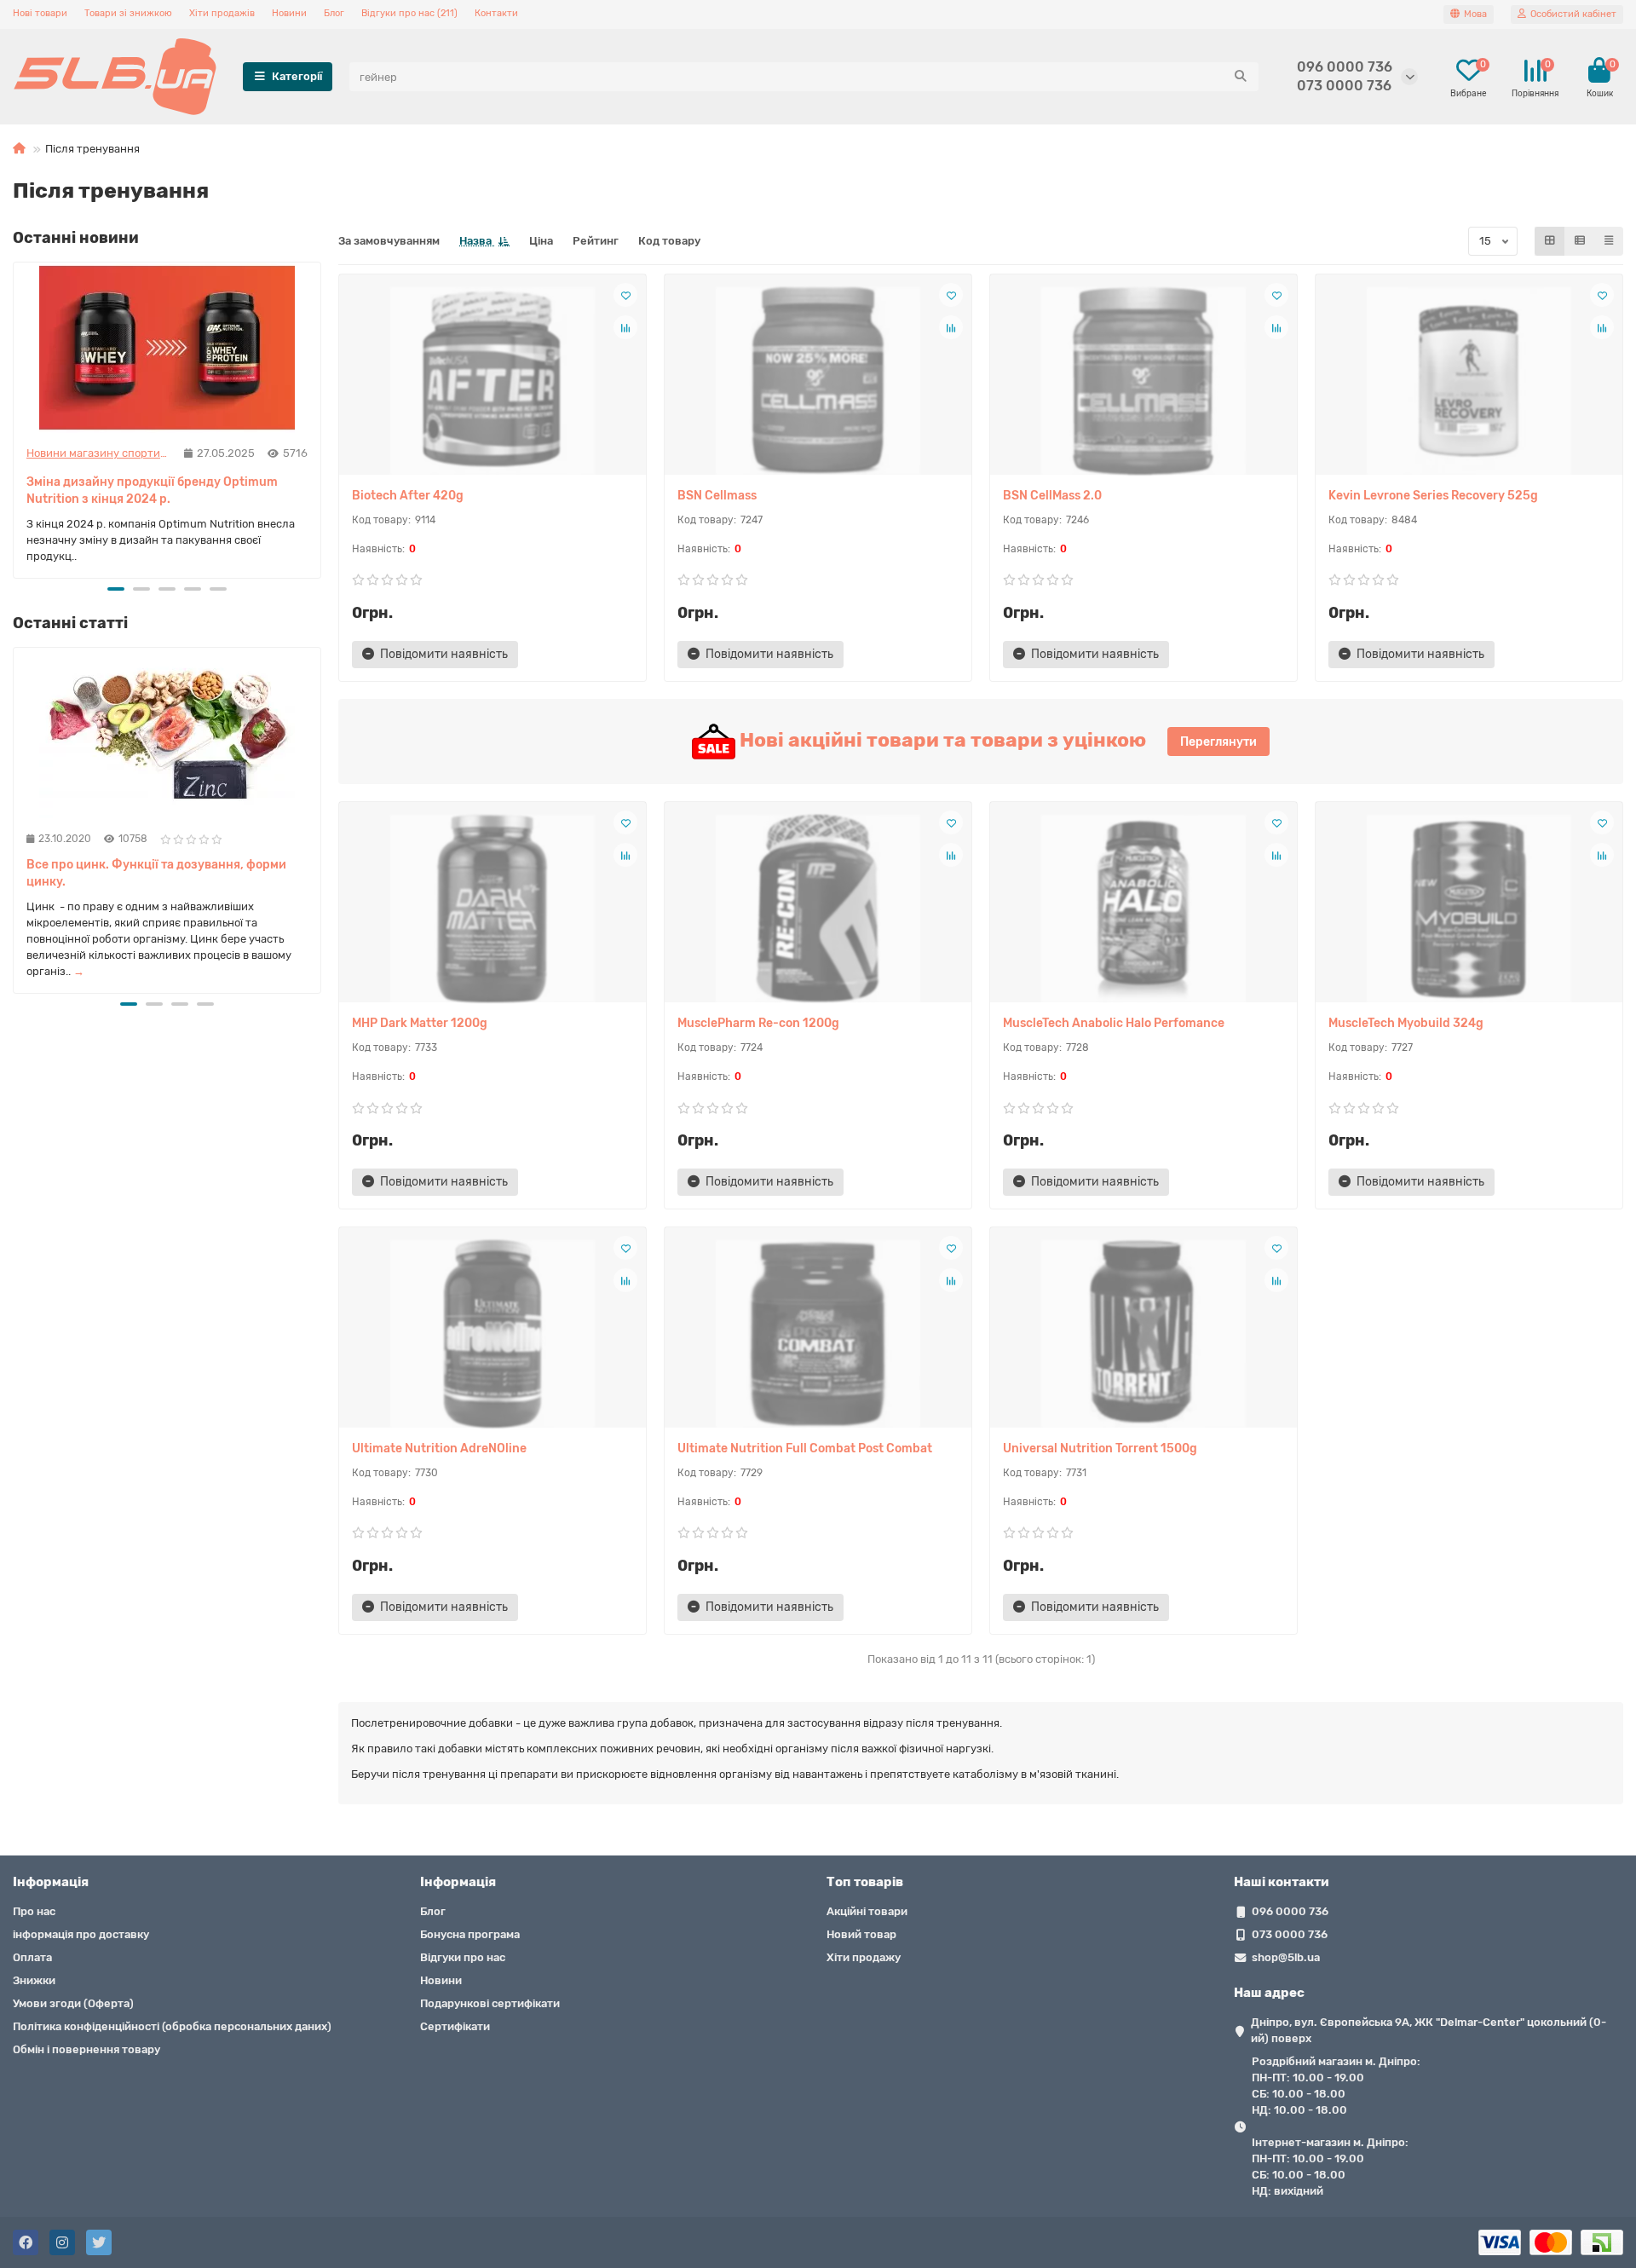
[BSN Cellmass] (818, 381)
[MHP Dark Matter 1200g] (493, 909)
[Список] (1580, 241)
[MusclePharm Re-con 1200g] (818, 909)
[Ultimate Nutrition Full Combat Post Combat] (818, 1334)
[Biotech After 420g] (493, 381)
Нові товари (40, 13)
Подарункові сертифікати (490, 2003)
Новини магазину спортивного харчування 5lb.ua (99, 453)
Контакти (496, 13)
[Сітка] (1550, 241)
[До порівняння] (625, 327)
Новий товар (861, 1934)
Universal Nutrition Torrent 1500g (1100, 1449)
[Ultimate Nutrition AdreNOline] (493, 1334)
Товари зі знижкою (128, 13)
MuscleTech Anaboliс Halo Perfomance (1114, 1023)
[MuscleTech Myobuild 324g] (1469, 909)
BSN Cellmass (717, 496)
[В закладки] (625, 295)
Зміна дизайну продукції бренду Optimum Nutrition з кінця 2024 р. (152, 491)
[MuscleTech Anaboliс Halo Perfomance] (1143, 909)
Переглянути (1218, 742)
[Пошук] (1241, 77)
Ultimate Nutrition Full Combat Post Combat (805, 1449)
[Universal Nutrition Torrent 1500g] (1143, 1334)
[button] (116, 589)
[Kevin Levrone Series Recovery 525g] (1469, 381)
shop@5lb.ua (1286, 1957)
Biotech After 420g (408, 496)
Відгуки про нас (463, 1957)
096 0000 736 (1345, 67)
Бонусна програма (470, 1934)
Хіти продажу (864, 1957)
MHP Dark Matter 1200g (420, 1023)
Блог (334, 13)
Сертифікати (455, 2026)
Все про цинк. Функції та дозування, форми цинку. (156, 873)
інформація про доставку (81, 1934)
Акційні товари (867, 1911)
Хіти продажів (222, 13)
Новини (289, 13)
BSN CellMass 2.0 (1052, 496)
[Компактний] (1609, 241)
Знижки (34, 1980)
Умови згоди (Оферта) (73, 2003)
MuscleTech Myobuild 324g (1406, 1023)
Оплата (32, 1957)
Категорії (297, 76)
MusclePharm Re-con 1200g (758, 1023)
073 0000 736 (1344, 86)
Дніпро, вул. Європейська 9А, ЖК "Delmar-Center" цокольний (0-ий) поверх (1429, 2030)
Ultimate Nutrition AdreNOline (439, 1449)
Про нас (34, 1911)
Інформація (51, 1882)
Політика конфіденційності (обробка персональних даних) (172, 2026)
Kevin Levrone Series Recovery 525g (1433, 496)
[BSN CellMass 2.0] (1143, 381)
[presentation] (14, 418)
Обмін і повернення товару (86, 2049)
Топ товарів (865, 1882)
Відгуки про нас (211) (409, 13)
